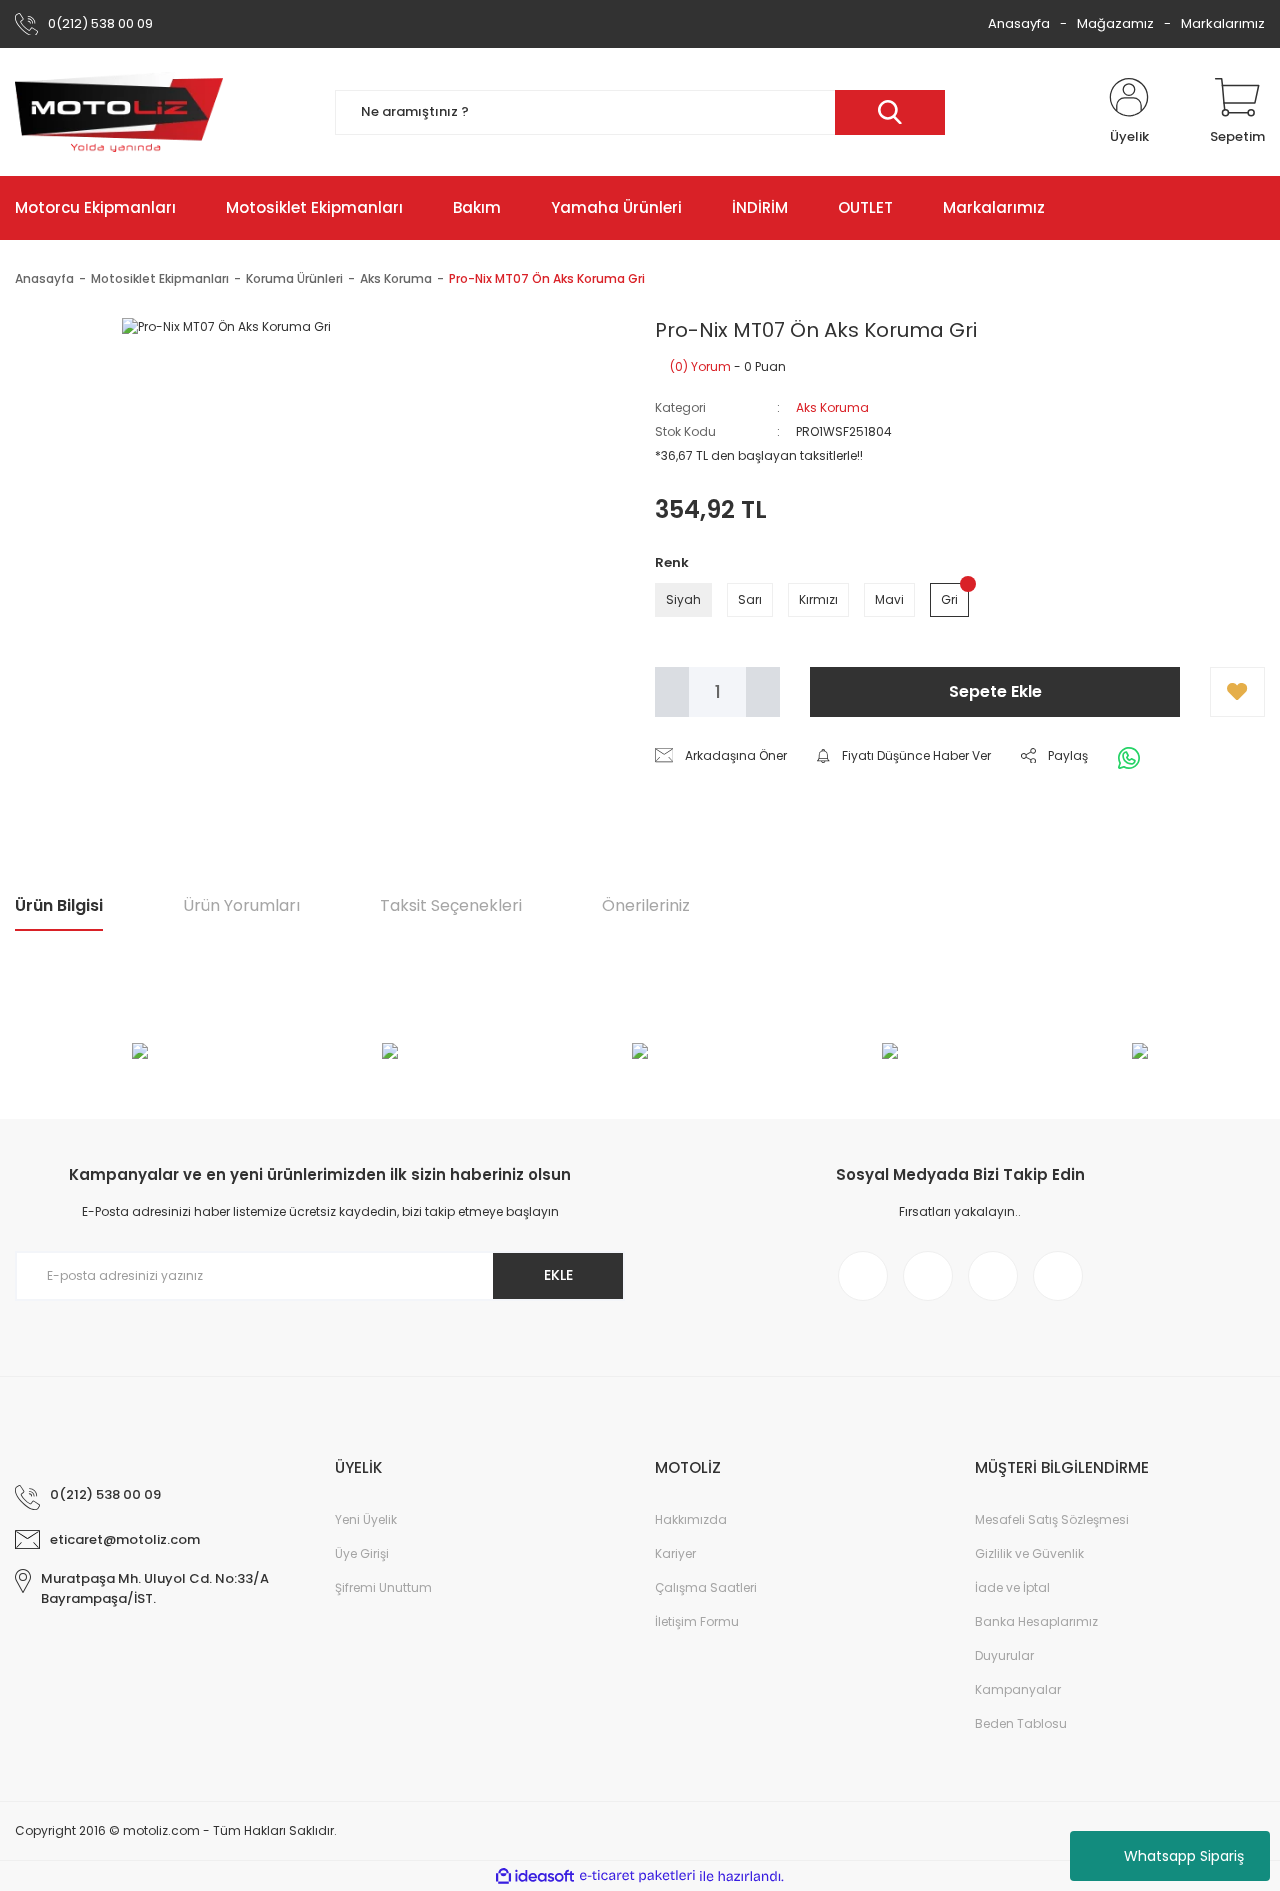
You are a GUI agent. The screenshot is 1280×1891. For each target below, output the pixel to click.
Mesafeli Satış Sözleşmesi (1052, 1519)
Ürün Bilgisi (59, 905)
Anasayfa (1019, 23)
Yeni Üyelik (366, 1519)
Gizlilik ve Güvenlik (1029, 1553)
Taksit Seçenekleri (451, 905)
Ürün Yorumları (241, 905)
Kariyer (675, 1553)
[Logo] (119, 112)
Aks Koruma (832, 407)
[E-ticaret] (637, 1876)
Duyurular (1004, 1655)
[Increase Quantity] (763, 692)
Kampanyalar (1018, 1689)
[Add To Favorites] (1237, 692)
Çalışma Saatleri (706, 1587)
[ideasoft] (535, 1876)
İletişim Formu (697, 1621)
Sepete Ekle (995, 691)
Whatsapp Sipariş (1184, 1856)
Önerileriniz (646, 905)
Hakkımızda (691, 1519)
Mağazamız (1115, 23)
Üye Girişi (362, 1553)
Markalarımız (1223, 23)
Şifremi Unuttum (383, 1587)
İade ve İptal (1012, 1587)
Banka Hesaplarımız (1036, 1621)
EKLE (558, 1275)
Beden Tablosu (1021, 1723)
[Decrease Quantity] (672, 692)
